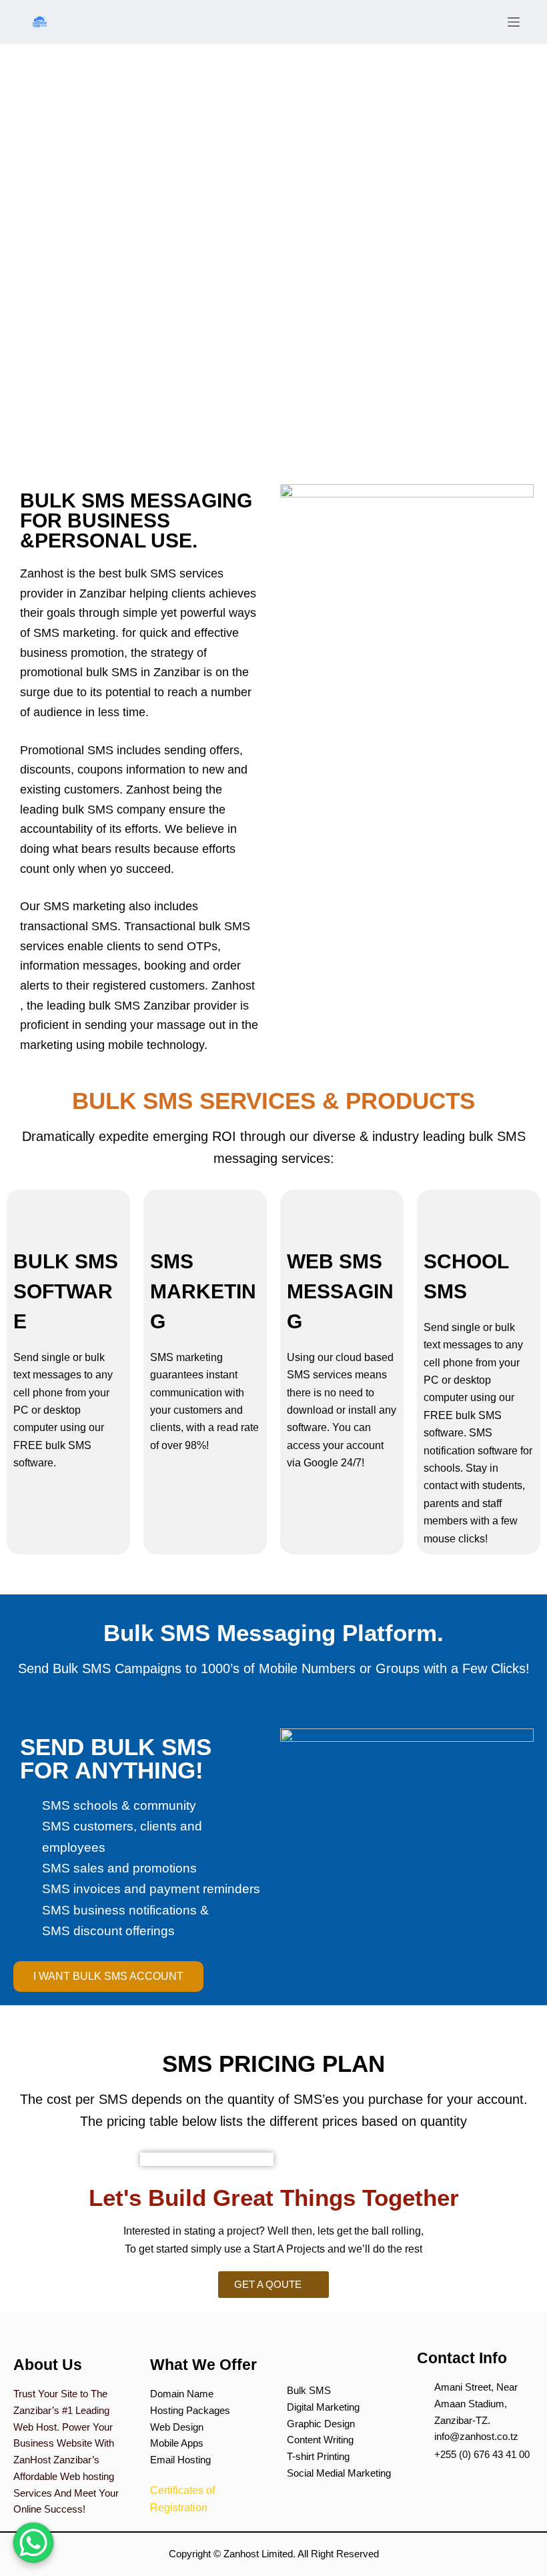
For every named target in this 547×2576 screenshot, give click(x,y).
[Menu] (514, 22)
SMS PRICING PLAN (273, 2064)
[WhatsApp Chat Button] (33, 2543)
